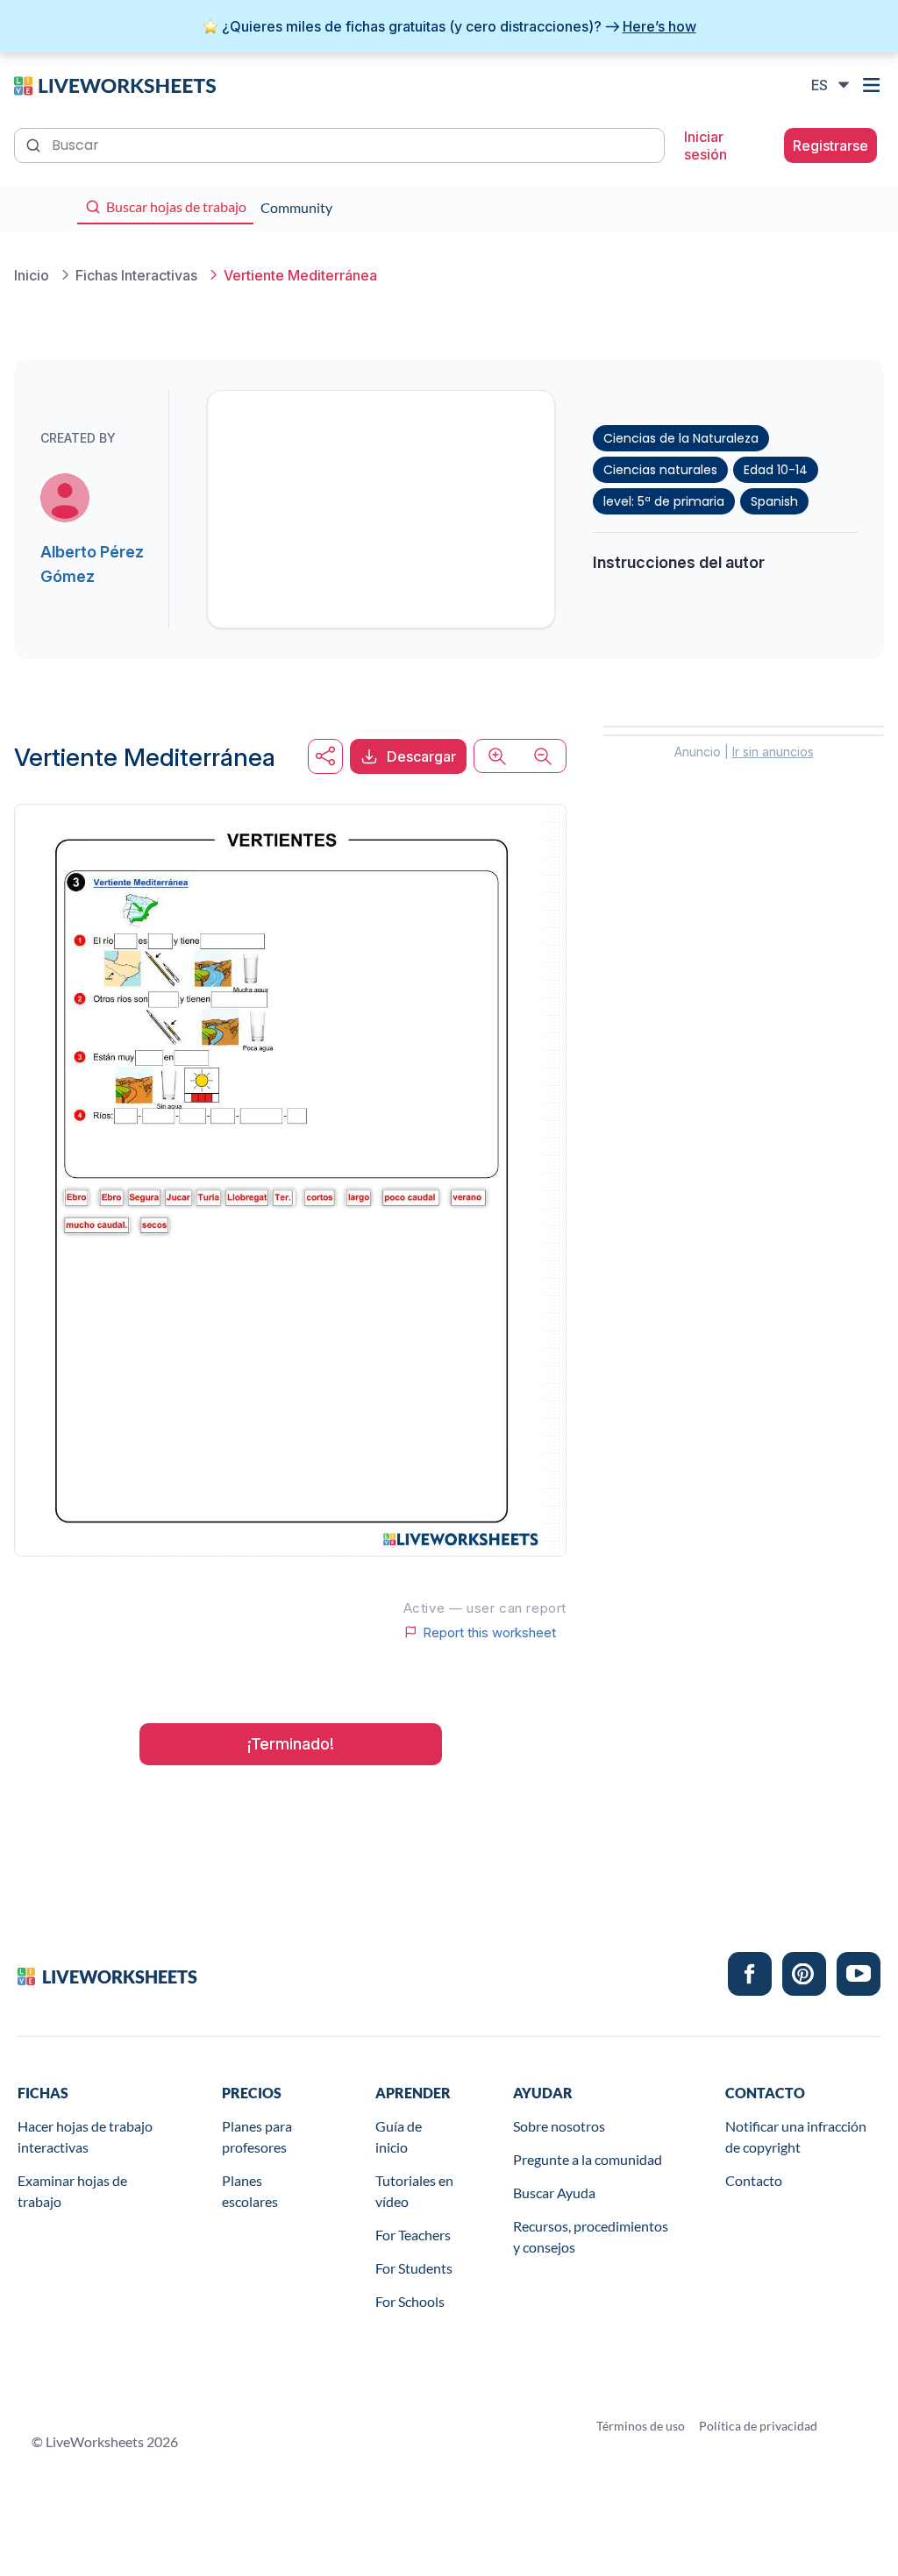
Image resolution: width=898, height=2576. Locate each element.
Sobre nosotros (559, 2126)
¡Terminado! (291, 1744)
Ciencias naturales (660, 470)
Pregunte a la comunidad (588, 2159)
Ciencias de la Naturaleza (681, 438)
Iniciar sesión (706, 145)
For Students (414, 2268)
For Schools (410, 2301)
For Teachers (413, 2235)
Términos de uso (641, 2426)
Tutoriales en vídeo (414, 2191)
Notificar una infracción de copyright (796, 2136)
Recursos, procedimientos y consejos (591, 2236)
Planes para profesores (257, 2136)
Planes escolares (250, 2191)
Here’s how (659, 26)
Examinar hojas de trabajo (72, 2191)
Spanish (774, 501)
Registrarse (830, 145)
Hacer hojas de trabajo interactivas (85, 2136)
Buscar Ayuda (554, 2193)
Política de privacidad (758, 2426)
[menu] (873, 85)
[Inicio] (115, 84)
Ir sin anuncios (773, 752)
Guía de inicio (399, 2136)
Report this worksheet (489, 1632)
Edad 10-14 (776, 470)
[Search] (35, 144)
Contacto (754, 2180)
